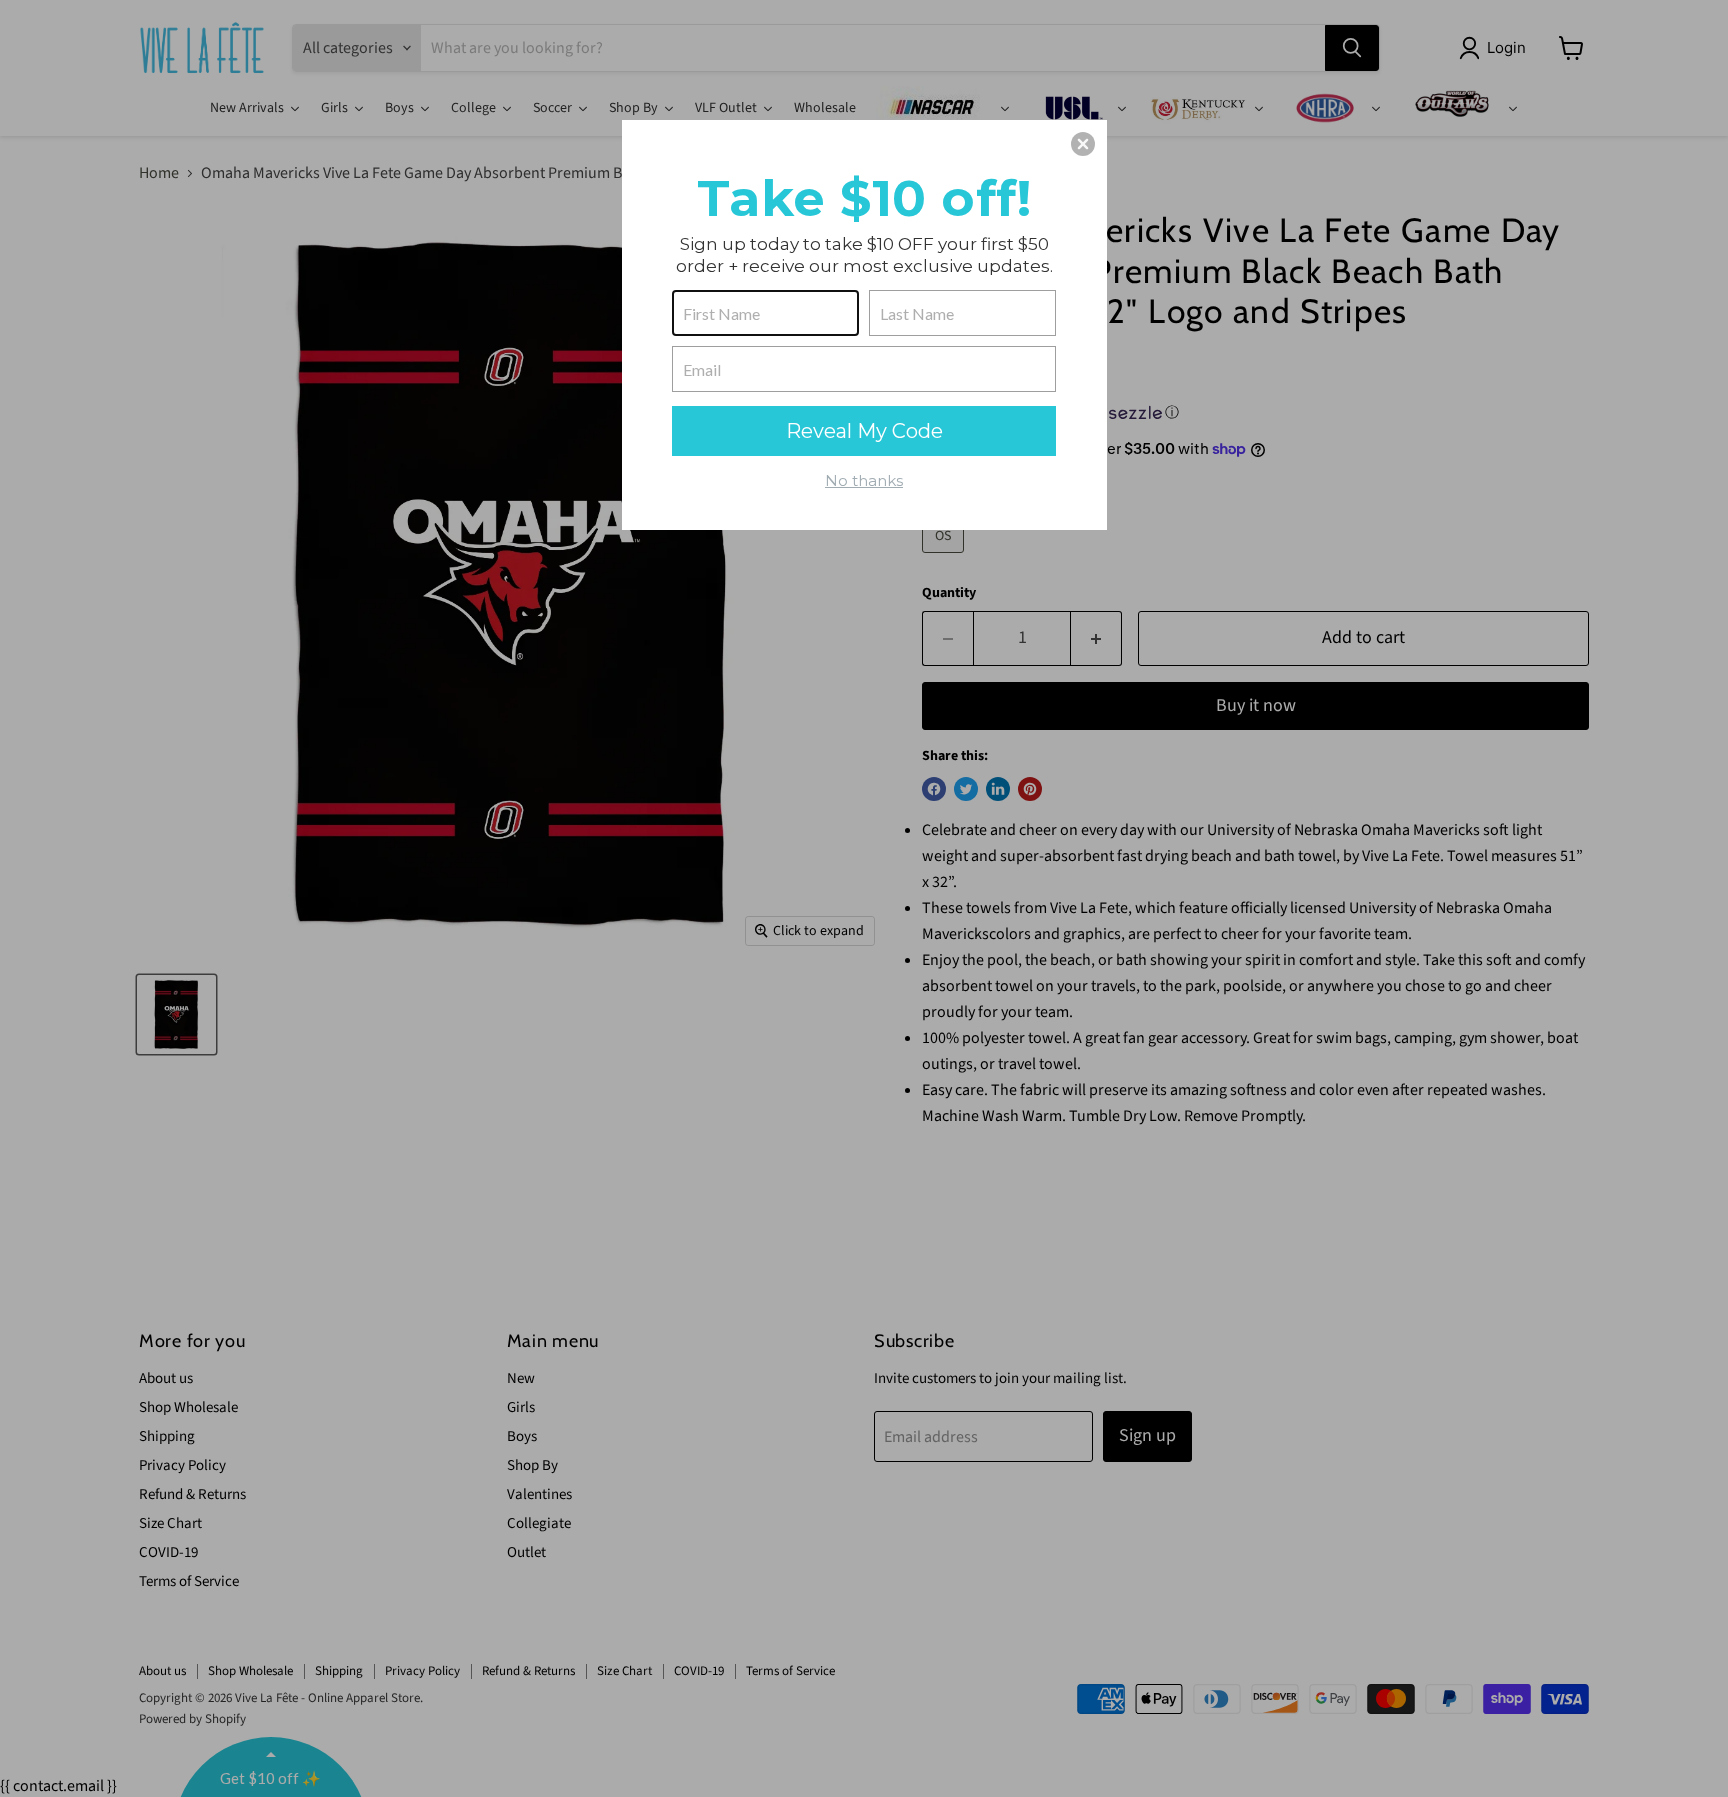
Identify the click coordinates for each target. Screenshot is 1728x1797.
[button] (1083, 144)
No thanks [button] (864, 480)
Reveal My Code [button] (864, 431)
